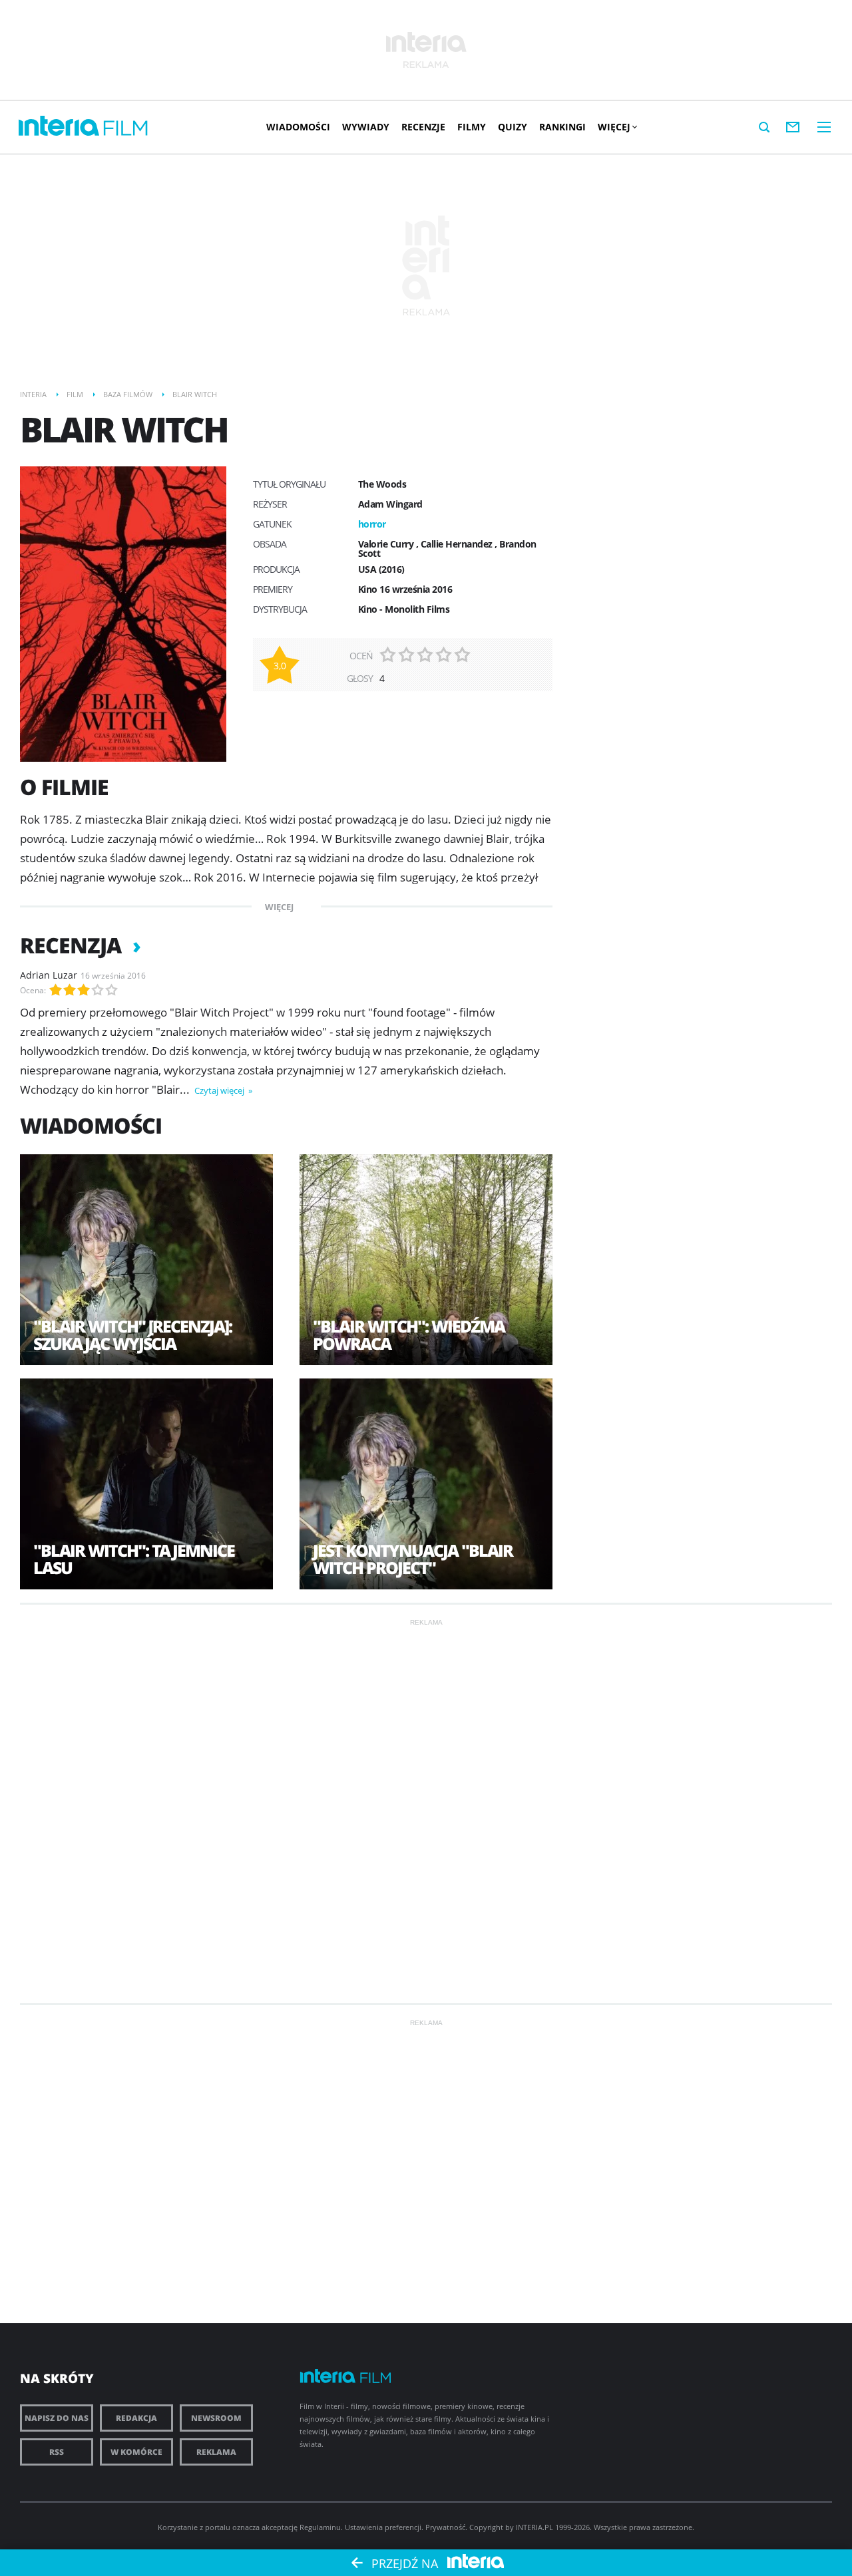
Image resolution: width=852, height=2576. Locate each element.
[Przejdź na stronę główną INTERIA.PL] (59, 126)
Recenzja (73, 945)
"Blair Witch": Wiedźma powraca (409, 1335)
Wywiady (366, 127)
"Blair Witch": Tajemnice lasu (134, 1559)
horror (372, 524)
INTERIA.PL (534, 2527)
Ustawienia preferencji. (384, 2527)
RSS (57, 2452)
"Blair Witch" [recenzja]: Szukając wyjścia (132, 1335)
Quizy (513, 127)
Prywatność (445, 2527)
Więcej (614, 127)
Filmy (472, 127)
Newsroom (216, 2418)
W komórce (136, 2452)
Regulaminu (320, 2527)
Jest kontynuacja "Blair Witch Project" (413, 1559)
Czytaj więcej (220, 1090)
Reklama (216, 2452)
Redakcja (136, 2418)
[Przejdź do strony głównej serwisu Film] (126, 129)
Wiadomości (298, 127)
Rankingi (562, 127)
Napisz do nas (57, 2418)
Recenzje (423, 127)
